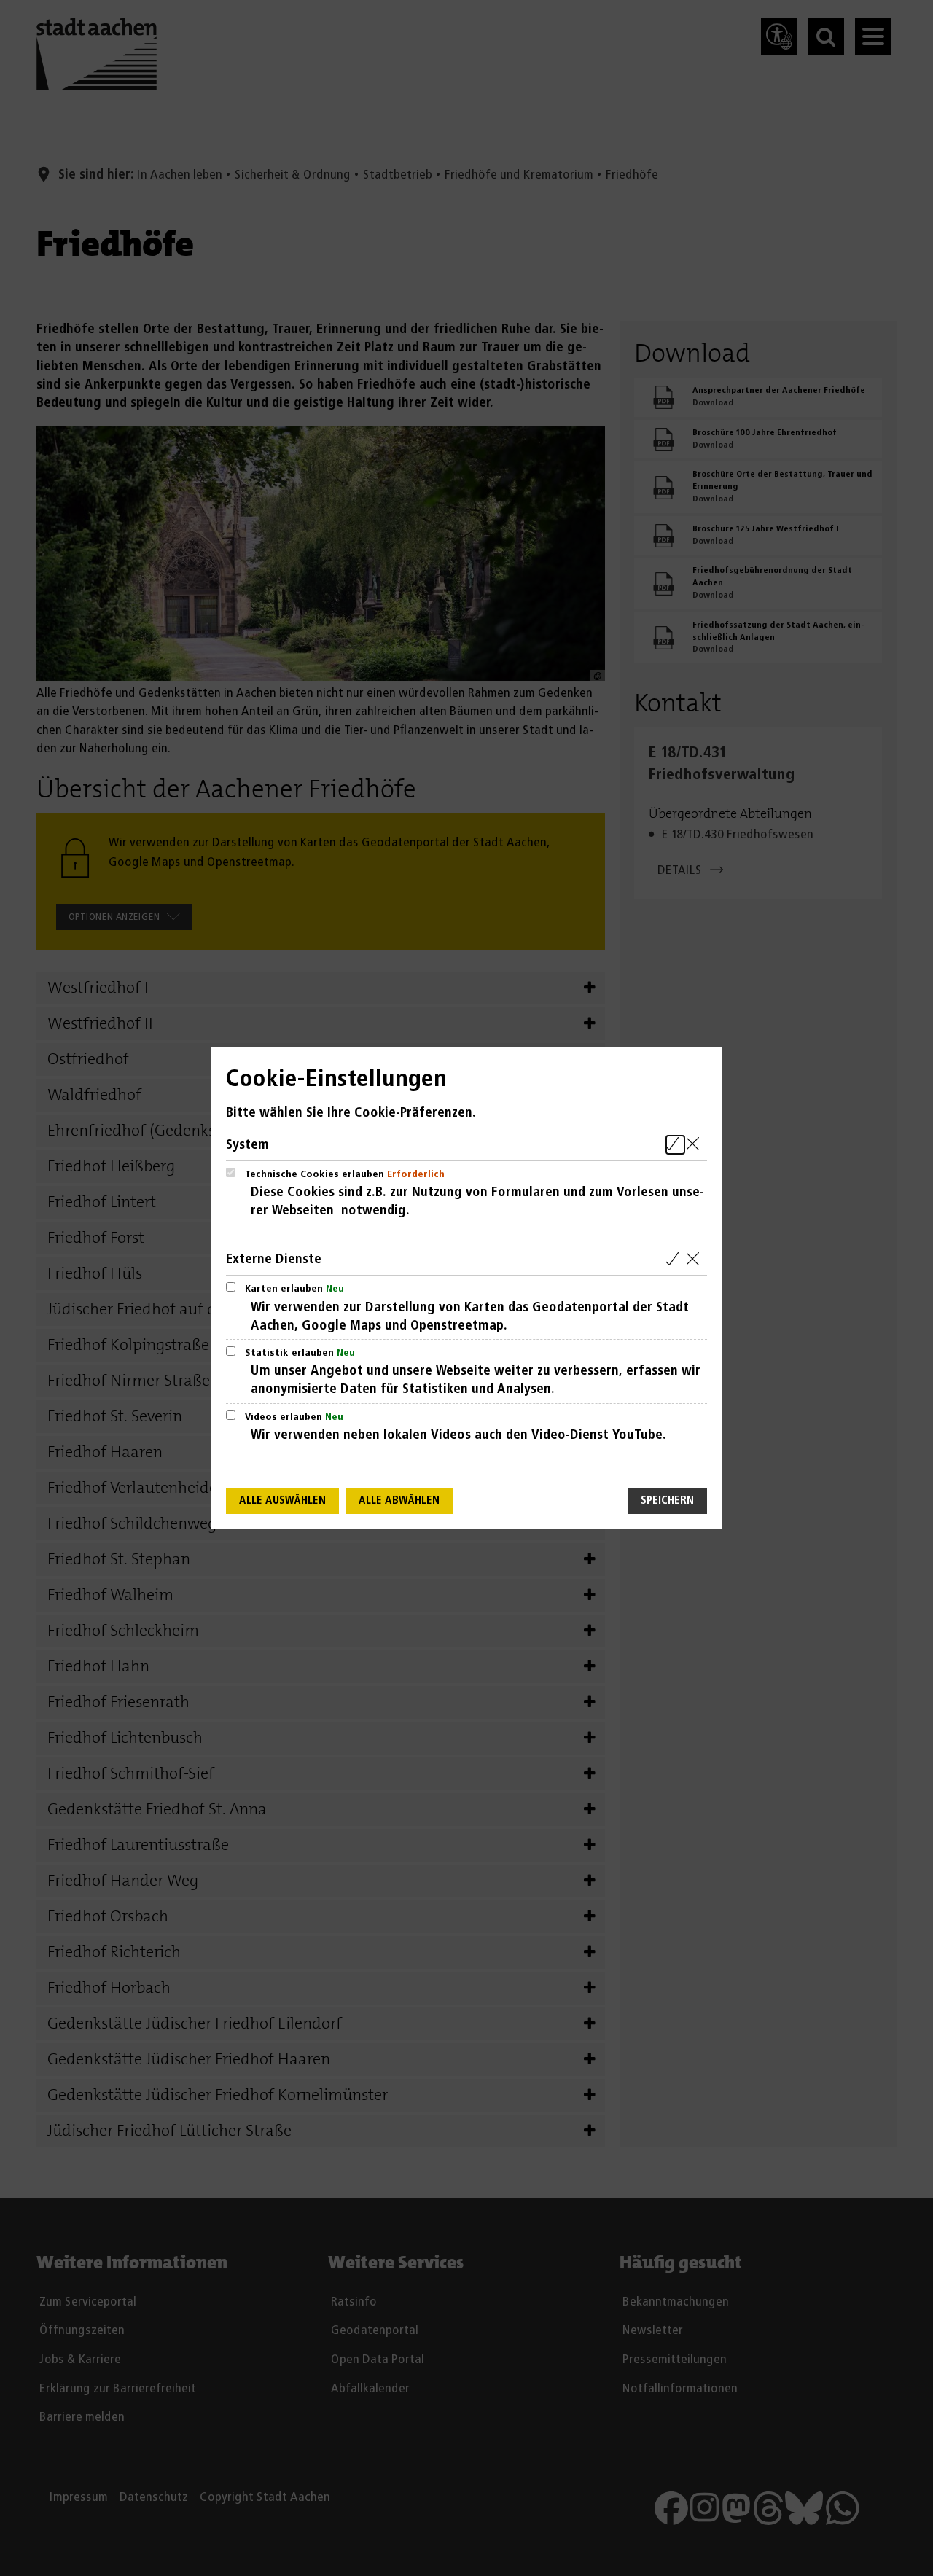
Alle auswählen (282, 1500)
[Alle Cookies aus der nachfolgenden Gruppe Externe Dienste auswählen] (675, 1259)
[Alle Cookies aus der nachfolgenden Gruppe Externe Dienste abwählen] (696, 1259)
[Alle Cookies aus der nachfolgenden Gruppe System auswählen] (675, 1145)
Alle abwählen (399, 1500)
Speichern (667, 1500)
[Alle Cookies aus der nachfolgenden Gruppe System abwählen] (696, 1145)
